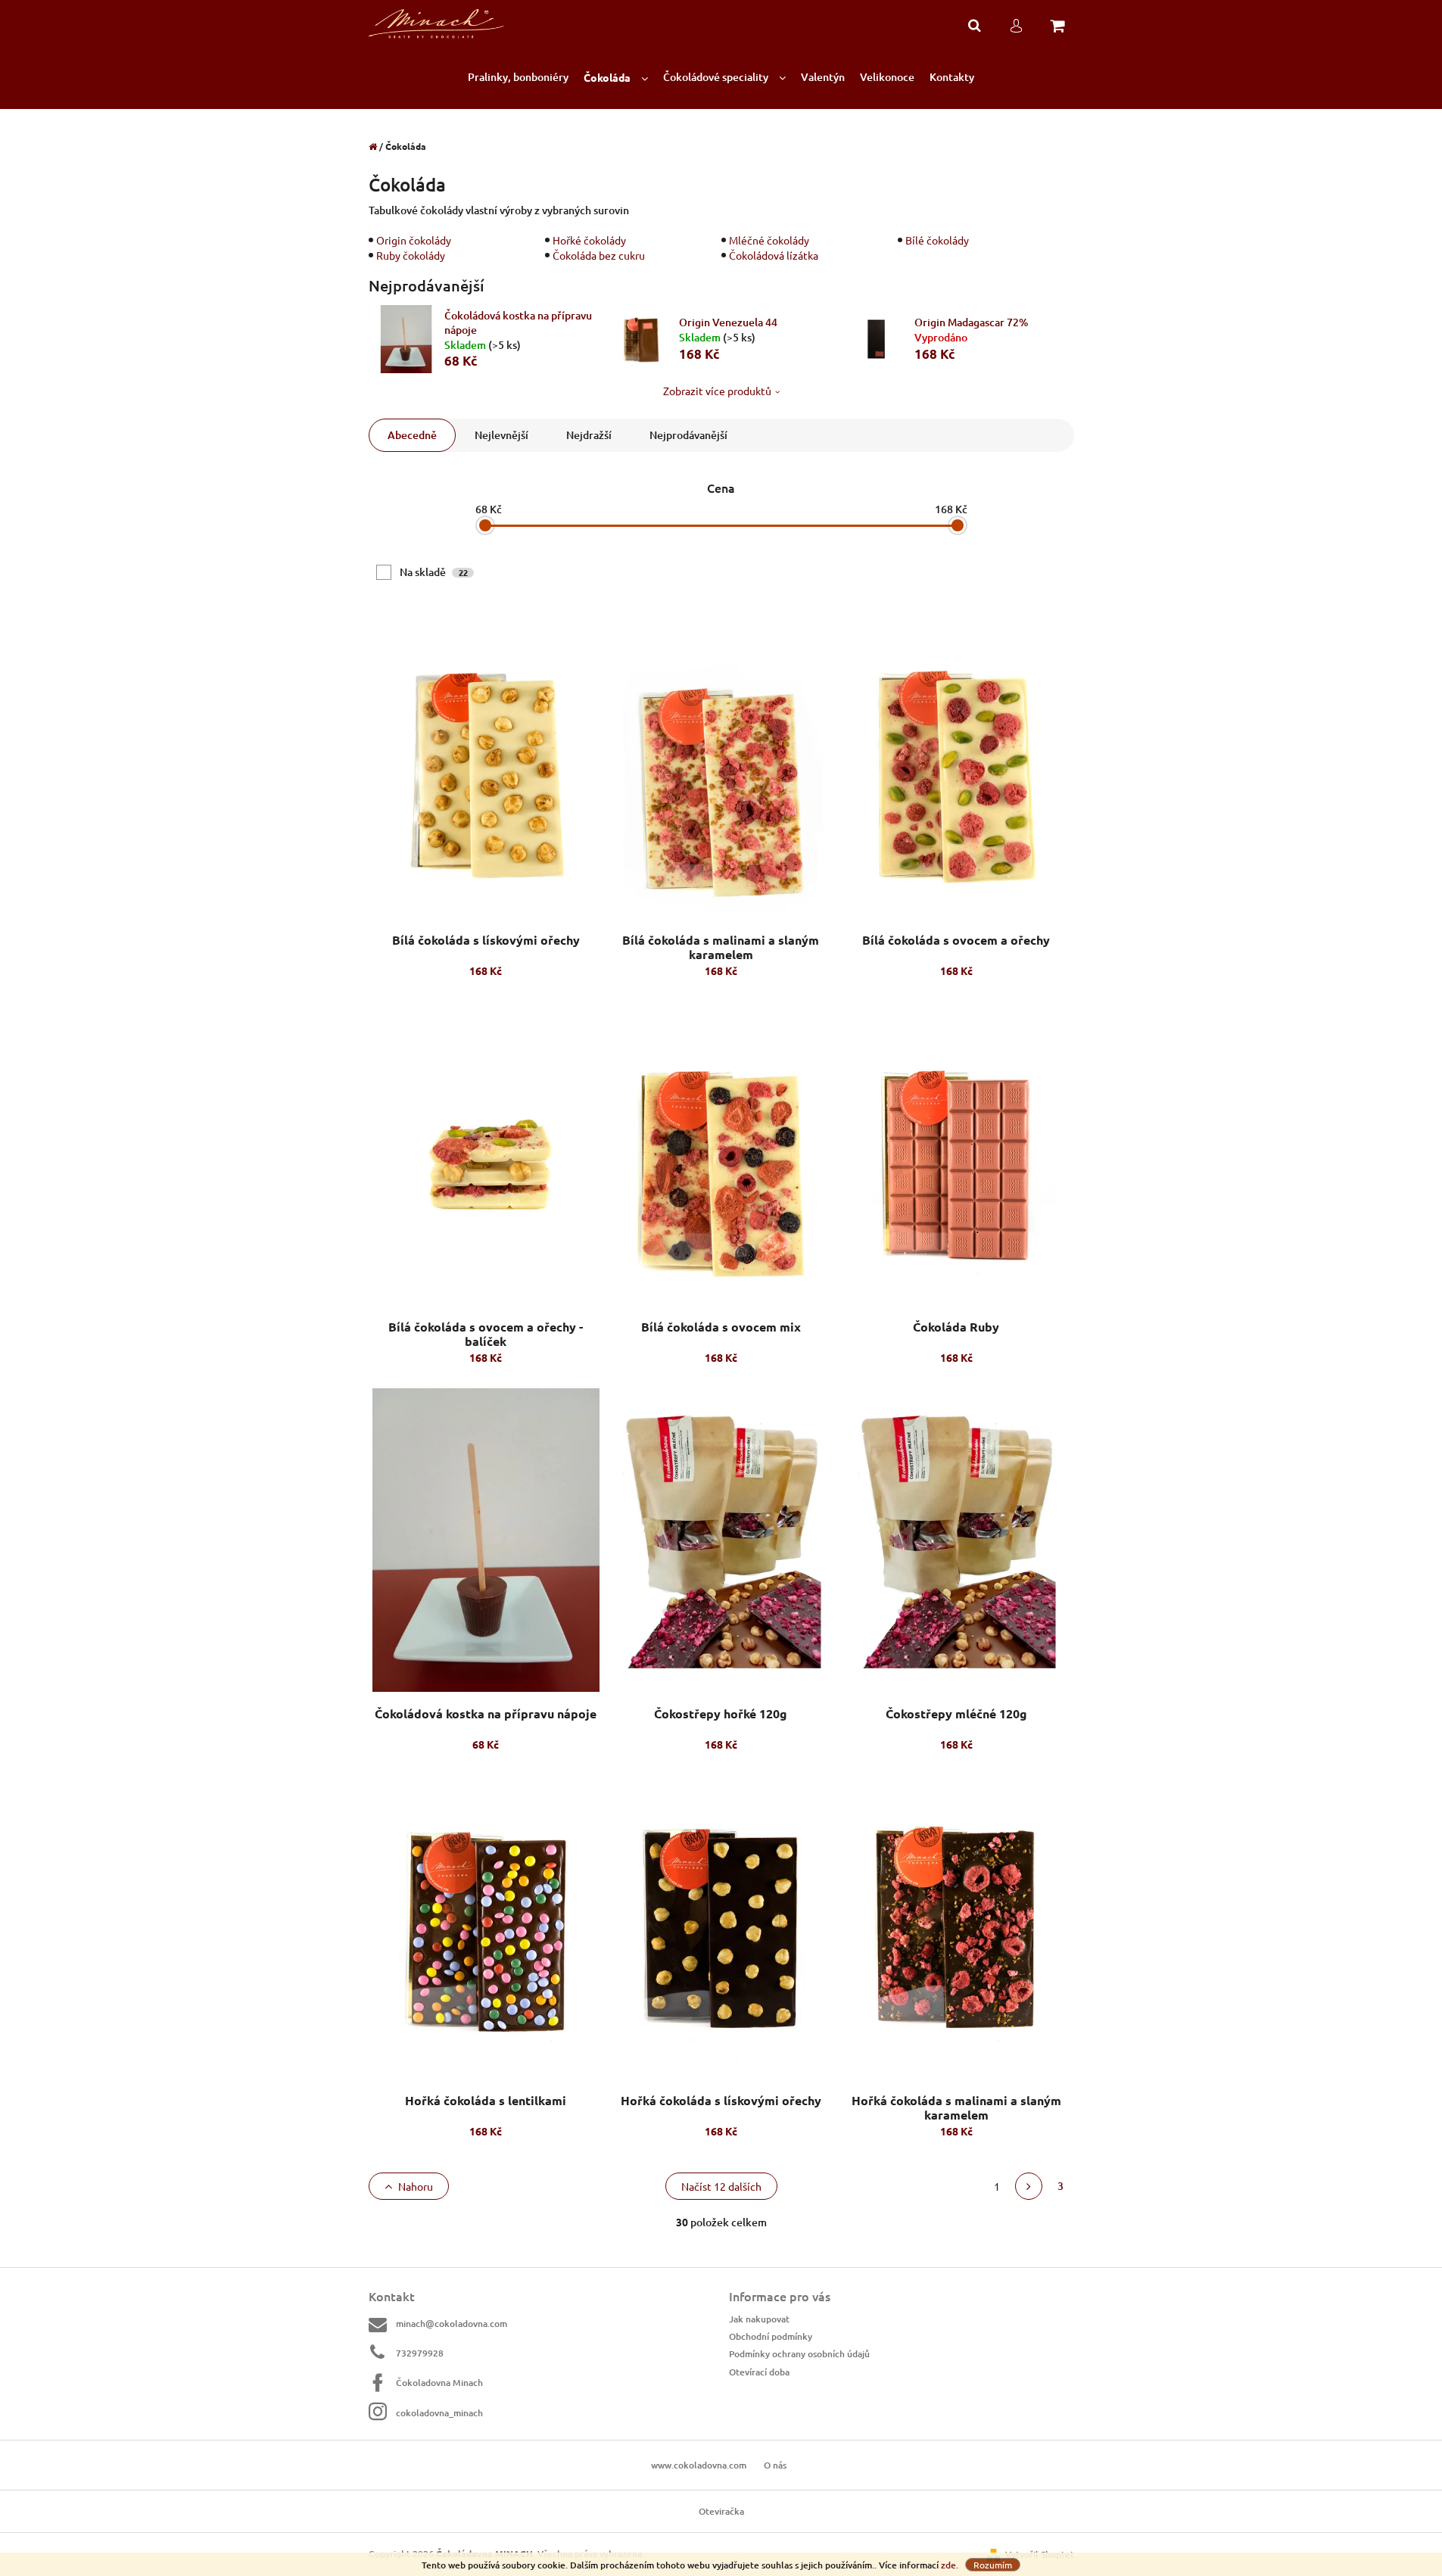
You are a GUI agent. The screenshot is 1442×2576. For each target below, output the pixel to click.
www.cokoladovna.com (699, 2465)
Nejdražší (589, 435)
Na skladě (434, 572)
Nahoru (416, 2186)
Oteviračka (721, 2511)
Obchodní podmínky (771, 2336)
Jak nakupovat (759, 2319)
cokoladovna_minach (439, 2413)
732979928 (420, 2353)
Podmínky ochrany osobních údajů (799, 2354)
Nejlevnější (501, 435)
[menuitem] (518, 78)
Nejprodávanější (688, 435)
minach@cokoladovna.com (452, 2324)
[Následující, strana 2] (1029, 2186)
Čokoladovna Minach (439, 2383)
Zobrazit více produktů (717, 391)
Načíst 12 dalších (721, 2186)
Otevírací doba (759, 2372)
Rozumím (993, 2565)
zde (948, 2565)
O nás (775, 2465)
